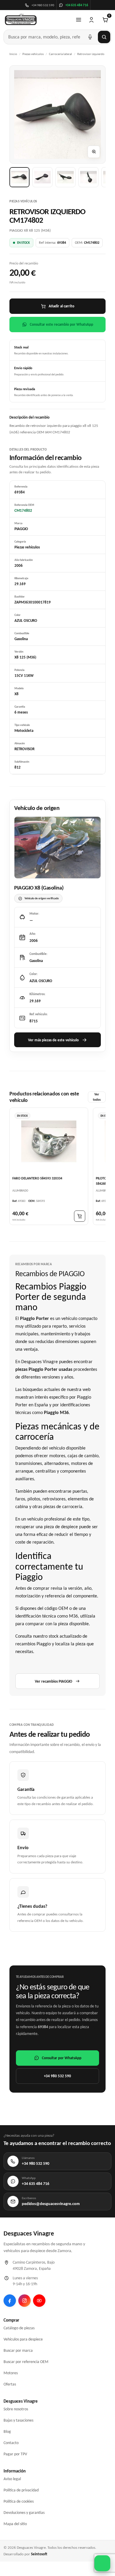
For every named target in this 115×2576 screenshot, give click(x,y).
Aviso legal (12, 2479)
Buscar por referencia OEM (26, 2362)
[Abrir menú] (78, 20)
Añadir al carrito (61, 306)
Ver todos (97, 1097)
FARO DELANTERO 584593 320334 (37, 1179)
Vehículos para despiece (23, 2339)
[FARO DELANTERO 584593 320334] (49, 1142)
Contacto (11, 2443)
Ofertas (10, 2384)
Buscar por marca (18, 2350)
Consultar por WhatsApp (62, 2058)
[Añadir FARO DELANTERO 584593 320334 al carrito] (80, 1216)
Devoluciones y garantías (24, 2513)
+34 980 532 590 (57, 2076)
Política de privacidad (21, 2490)
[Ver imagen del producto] (19, 177)
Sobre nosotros (16, 2409)
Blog (7, 2431)
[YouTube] (39, 2301)
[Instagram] (24, 2301)
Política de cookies (19, 2501)
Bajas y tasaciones (18, 2420)
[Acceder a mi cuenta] (91, 20)
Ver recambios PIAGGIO (54, 1681)
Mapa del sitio (15, 2524)
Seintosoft (39, 2554)
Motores (11, 2373)
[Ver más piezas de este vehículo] (57, 848)
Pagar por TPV (15, 2454)
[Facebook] (10, 2301)
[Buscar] (104, 37)
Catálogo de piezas (19, 2328)
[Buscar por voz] (90, 37)
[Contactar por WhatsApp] (102, 2563)
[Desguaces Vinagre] (21, 20)
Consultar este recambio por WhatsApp (61, 324)
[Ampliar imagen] (94, 152)
